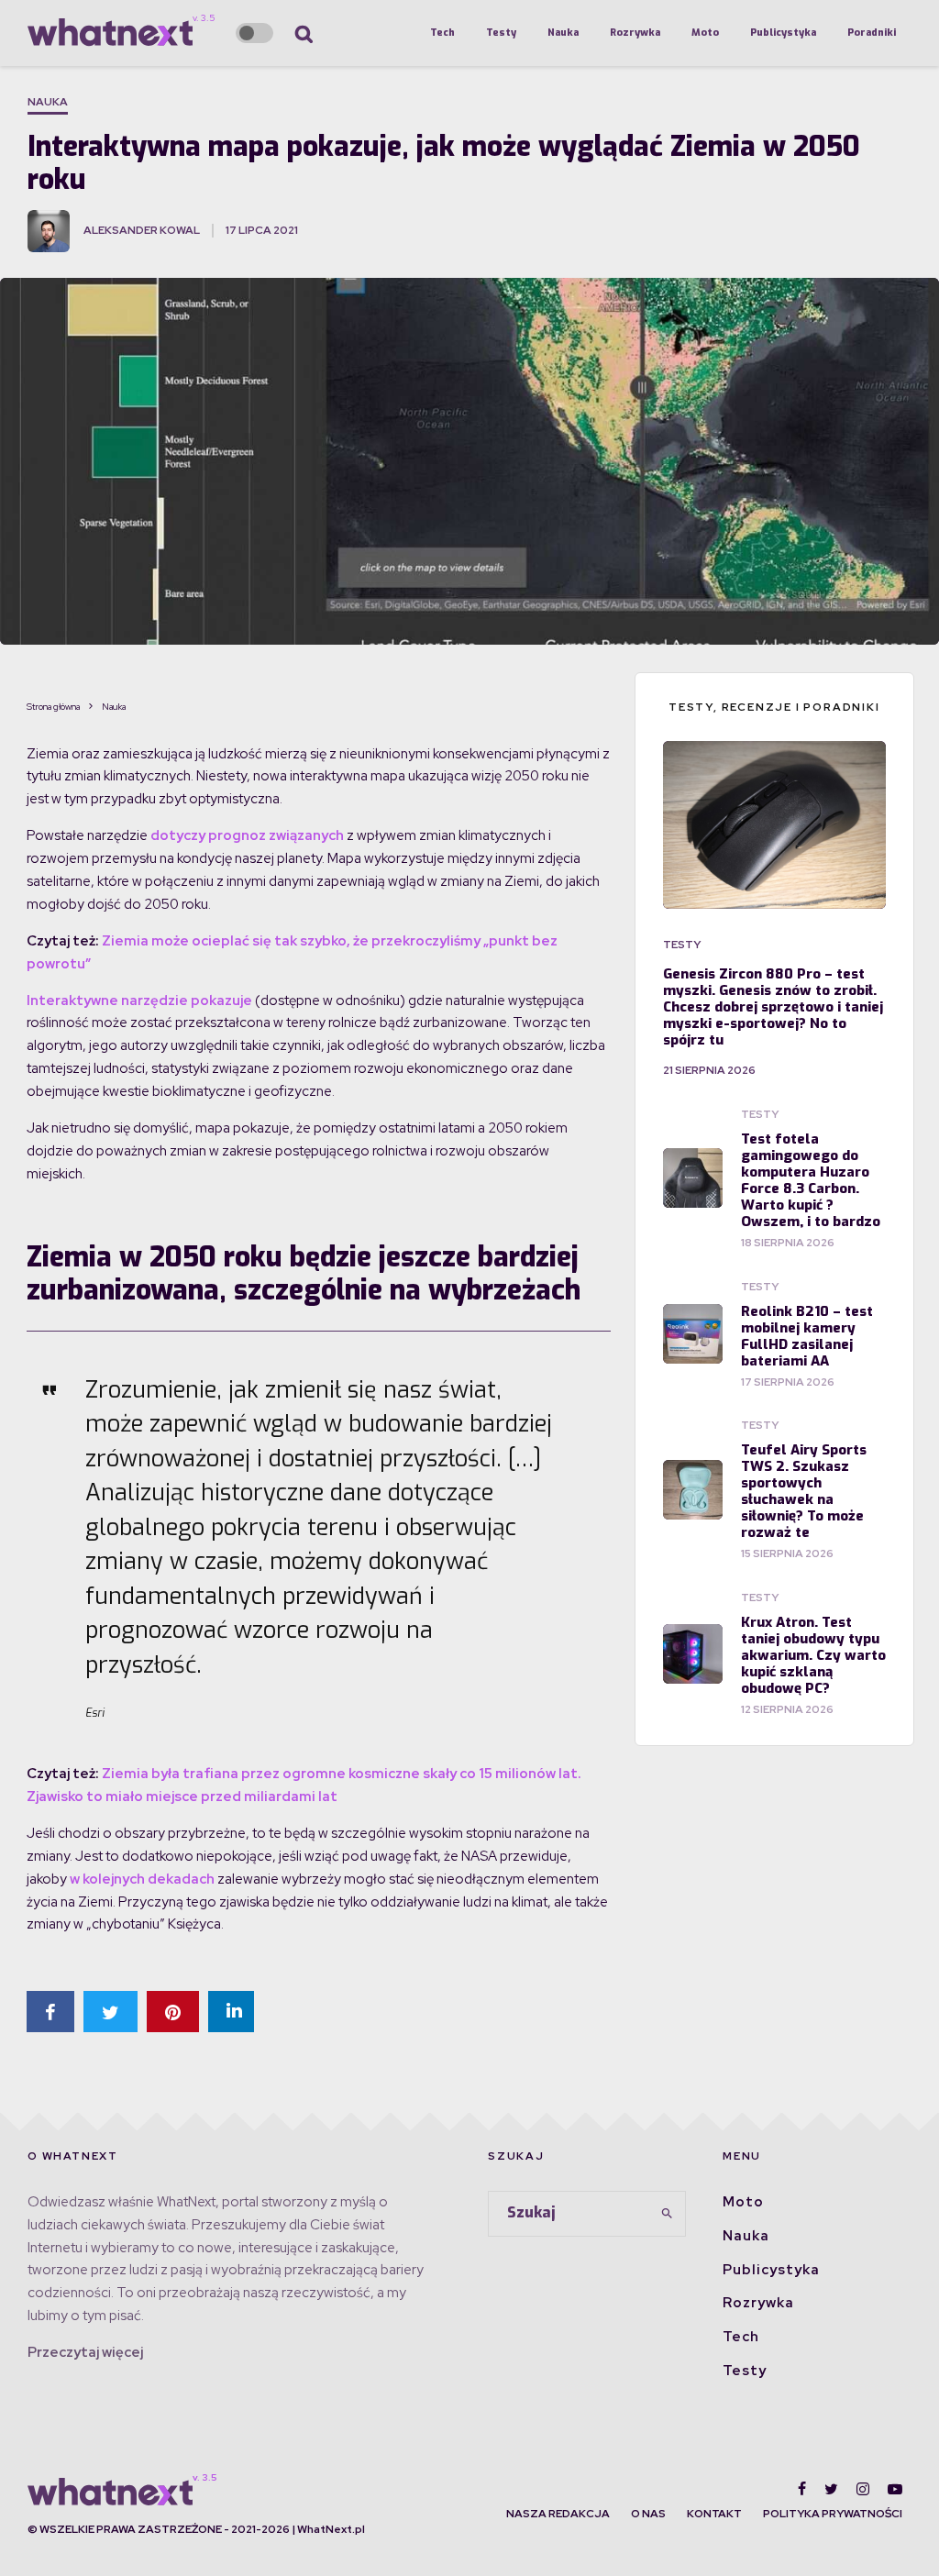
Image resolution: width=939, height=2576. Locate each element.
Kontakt (714, 2514)
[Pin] (173, 2012)
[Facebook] (802, 2489)
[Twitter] (831, 2489)
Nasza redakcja (558, 2514)
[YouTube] (895, 2489)
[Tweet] (110, 2012)
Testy (501, 33)
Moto (705, 33)
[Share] (50, 2012)
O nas (648, 2514)
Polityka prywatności (833, 2514)
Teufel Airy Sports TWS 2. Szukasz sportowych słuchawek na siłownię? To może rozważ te (804, 1491)
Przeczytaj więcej (85, 2352)
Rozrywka (635, 33)
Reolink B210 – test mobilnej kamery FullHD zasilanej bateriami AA (807, 1336)
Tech (442, 33)
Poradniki (872, 33)
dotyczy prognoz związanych (247, 835)
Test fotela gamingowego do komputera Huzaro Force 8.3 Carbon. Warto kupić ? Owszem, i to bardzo (811, 1180)
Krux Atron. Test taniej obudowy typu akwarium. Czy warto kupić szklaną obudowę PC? (813, 1655)
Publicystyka (783, 33)
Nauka (563, 33)
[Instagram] (863, 2489)
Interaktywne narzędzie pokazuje (139, 1001)
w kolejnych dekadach (142, 1879)
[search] (667, 2214)
